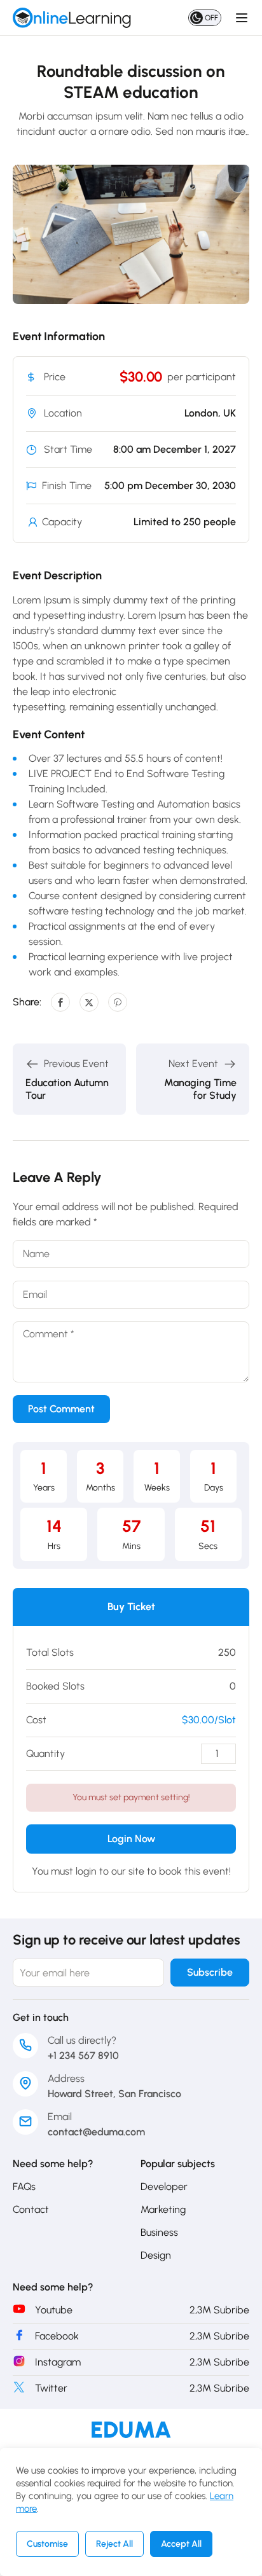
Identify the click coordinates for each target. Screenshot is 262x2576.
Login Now (131, 1839)
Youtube (54, 2310)
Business (159, 2232)
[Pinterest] (118, 1002)
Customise (47, 2544)
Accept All (181, 2544)
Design (156, 2255)
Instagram (58, 2362)
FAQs (24, 2187)
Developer (164, 2187)
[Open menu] (243, 18)
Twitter (51, 2388)
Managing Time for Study (200, 1089)
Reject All (114, 2544)
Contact (31, 2209)
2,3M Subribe (219, 2310)
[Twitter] (89, 1002)
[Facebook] (60, 1002)
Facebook (57, 2336)
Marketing (163, 2209)
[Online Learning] (131, 2429)
